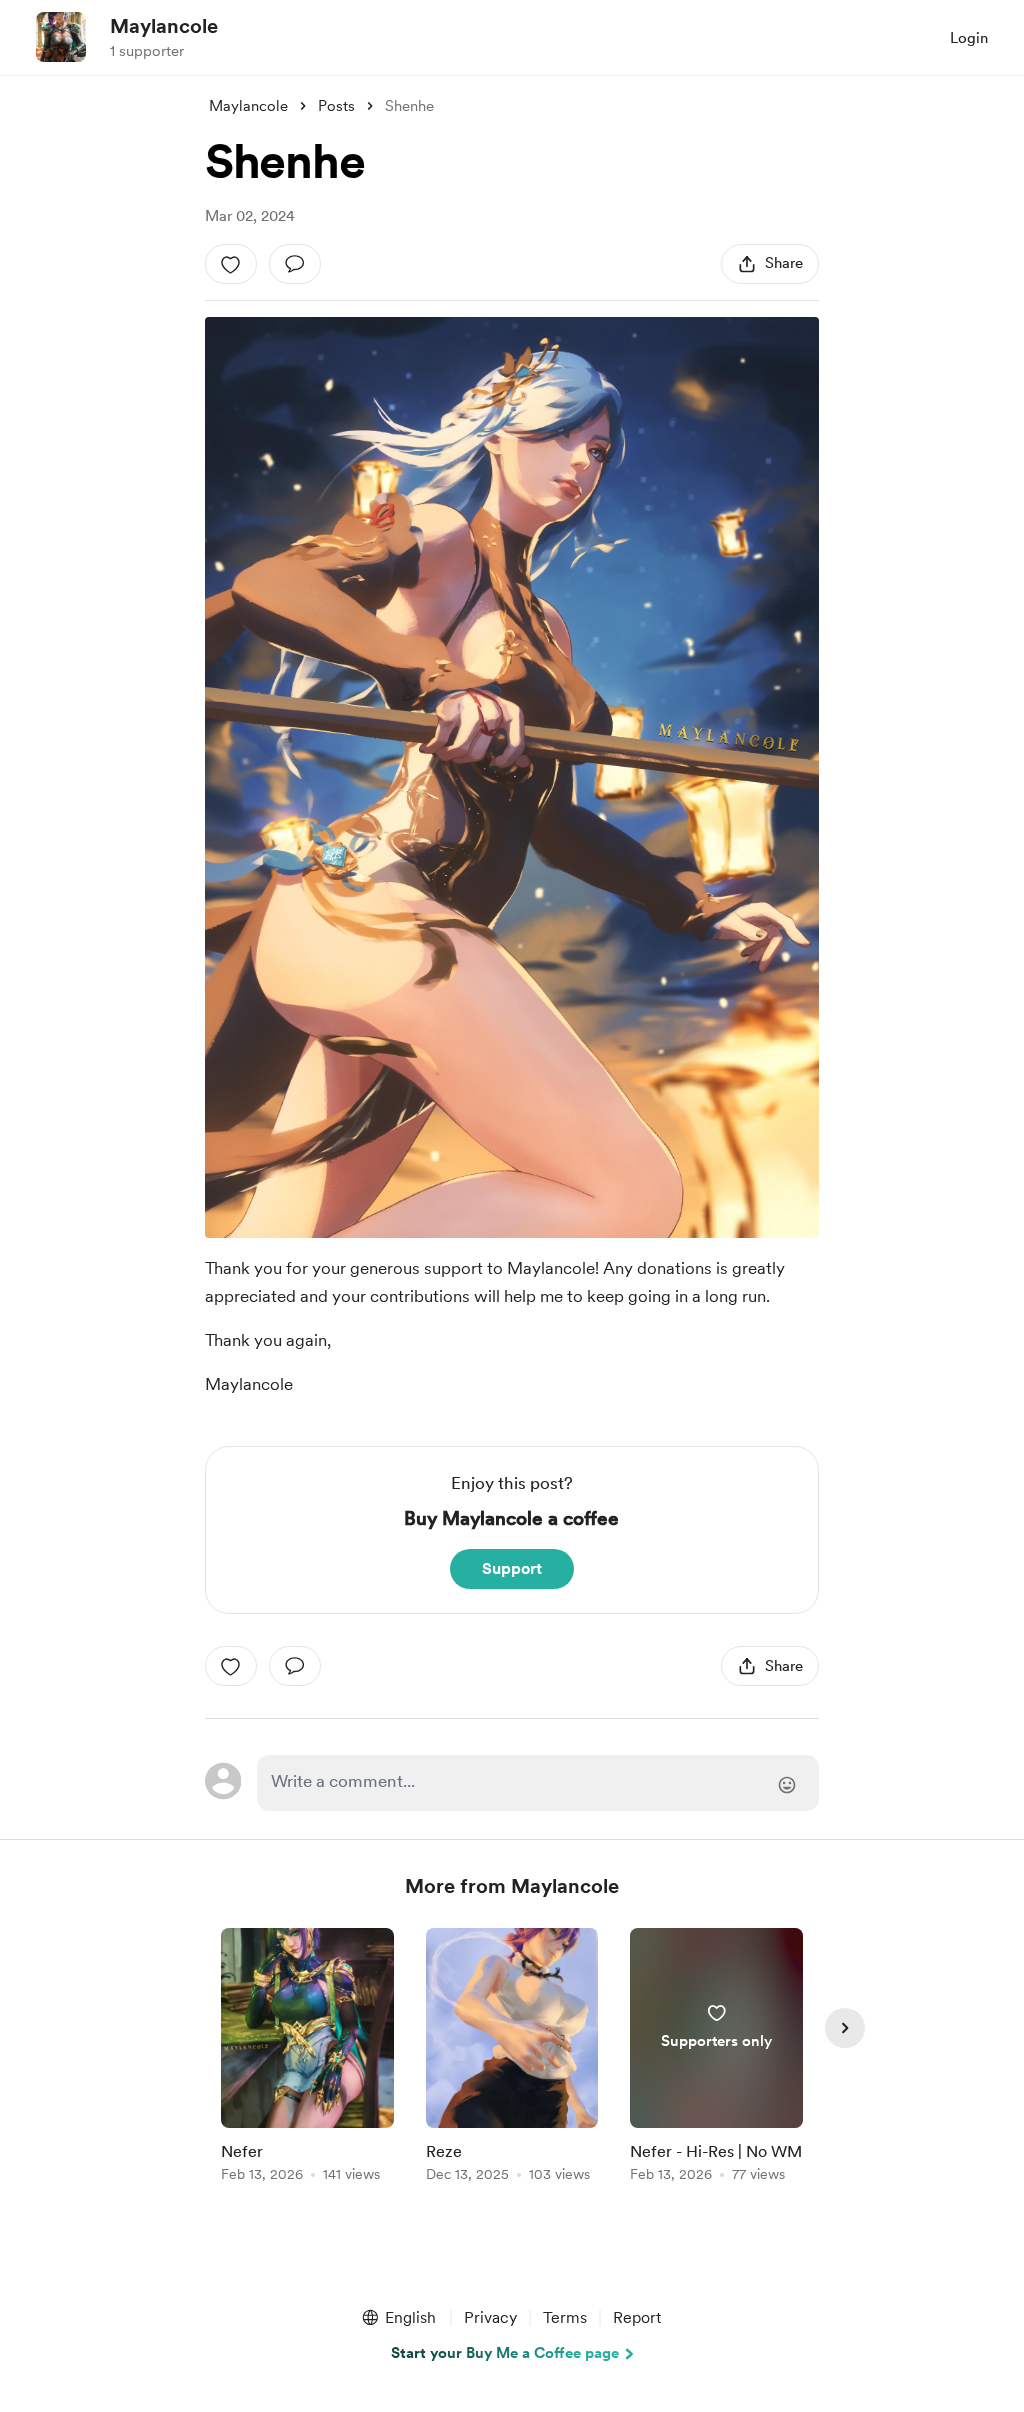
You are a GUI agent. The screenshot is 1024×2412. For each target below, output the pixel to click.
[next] (845, 2028)
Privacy (490, 2317)
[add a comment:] (295, 264)
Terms (565, 2317)
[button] (398, 2318)
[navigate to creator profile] (61, 37)
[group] (307, 2058)
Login (969, 38)
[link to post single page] (307, 2058)
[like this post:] (231, 264)
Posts (336, 106)
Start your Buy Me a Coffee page (505, 2353)
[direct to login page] (538, 1783)
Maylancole (164, 26)
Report (637, 2317)
